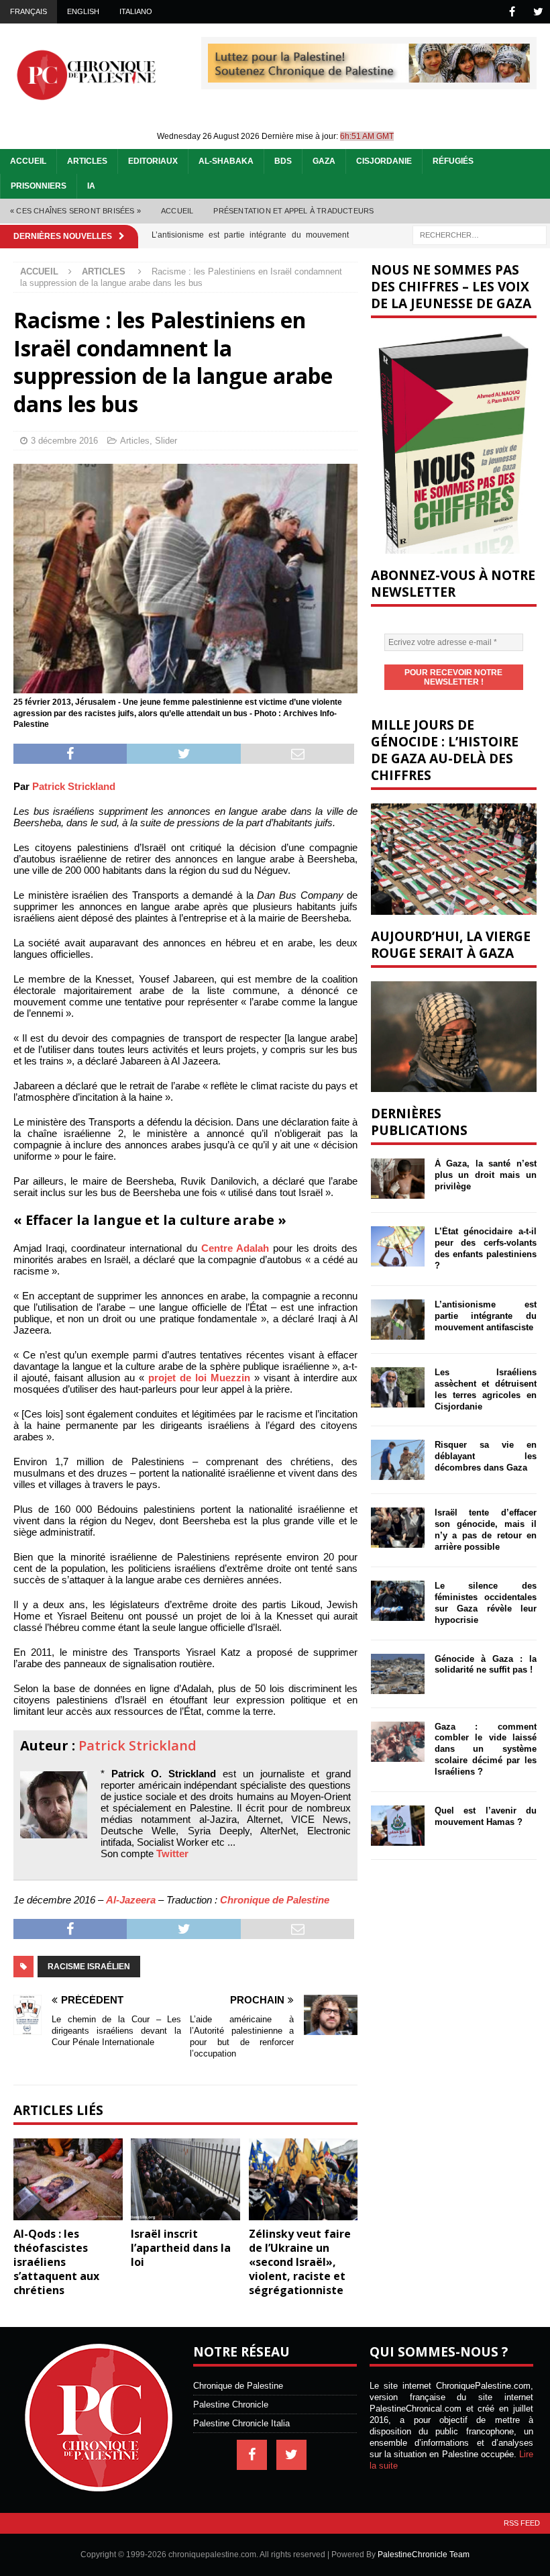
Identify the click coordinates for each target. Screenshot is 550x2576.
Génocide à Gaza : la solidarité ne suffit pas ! (486, 1665)
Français (29, 11)
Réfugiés (453, 161)
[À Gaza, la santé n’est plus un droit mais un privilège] (398, 1179)
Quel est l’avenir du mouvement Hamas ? (486, 1816)
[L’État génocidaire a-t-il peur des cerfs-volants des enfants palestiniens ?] (398, 1246)
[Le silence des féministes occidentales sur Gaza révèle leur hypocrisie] (398, 1601)
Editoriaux (153, 161)
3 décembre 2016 (64, 441)
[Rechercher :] (480, 234)
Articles (87, 161)
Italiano (136, 11)
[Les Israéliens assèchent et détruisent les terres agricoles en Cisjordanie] (398, 1387)
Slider (166, 441)
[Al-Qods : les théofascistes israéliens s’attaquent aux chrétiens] (68, 2179)
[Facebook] (512, 12)
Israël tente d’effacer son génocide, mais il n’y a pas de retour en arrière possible (486, 1530)
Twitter (172, 1853)
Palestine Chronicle (231, 2405)
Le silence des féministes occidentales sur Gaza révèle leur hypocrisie (486, 1603)
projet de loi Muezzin (199, 1378)
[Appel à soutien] (369, 77)
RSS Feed (522, 2523)
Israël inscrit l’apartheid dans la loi (181, 2248)
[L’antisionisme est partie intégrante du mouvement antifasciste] (398, 1320)
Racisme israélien (89, 1967)
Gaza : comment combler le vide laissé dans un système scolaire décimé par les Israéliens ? (486, 1749)
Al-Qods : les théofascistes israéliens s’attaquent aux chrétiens (56, 2262)
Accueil (28, 161)
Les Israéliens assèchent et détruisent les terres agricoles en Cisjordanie (486, 1389)
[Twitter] (538, 12)
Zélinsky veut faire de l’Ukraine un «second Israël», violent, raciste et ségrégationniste (300, 2262)
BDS (283, 161)
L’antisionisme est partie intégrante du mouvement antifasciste (486, 1316)
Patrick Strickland (74, 786)
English (83, 11)
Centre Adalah (235, 1248)
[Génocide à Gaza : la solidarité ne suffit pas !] (398, 1674)
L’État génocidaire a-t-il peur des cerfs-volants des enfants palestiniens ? (486, 1248)
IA (91, 186)
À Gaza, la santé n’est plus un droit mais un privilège (486, 1175)
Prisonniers (39, 186)
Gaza (324, 161)
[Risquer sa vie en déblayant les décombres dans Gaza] (398, 1460)
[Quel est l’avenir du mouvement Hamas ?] (398, 1826)
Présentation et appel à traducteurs (293, 211)
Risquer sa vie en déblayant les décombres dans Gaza (486, 1456)
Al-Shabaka (226, 161)
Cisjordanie (384, 161)
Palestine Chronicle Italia (241, 2423)
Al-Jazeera (131, 1900)
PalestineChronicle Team (424, 2555)
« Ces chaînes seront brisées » (75, 211)
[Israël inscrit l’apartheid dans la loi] (185, 2179)
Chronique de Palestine (275, 1900)
